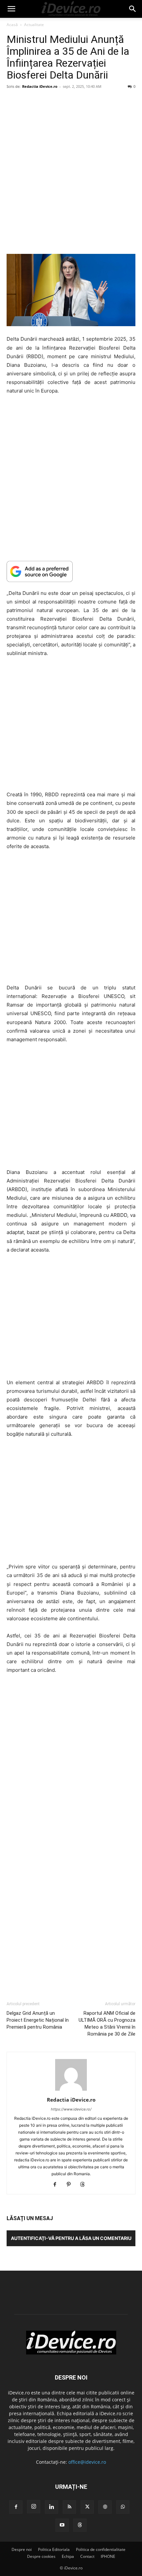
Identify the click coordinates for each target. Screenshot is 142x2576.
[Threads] (85, 2185)
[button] (11, 9)
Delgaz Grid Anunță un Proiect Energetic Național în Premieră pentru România (38, 2020)
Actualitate (34, 25)
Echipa (68, 2556)
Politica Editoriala (54, 2549)
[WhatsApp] (123, 2507)
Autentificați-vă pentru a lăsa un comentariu (71, 2238)
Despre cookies (41, 2556)
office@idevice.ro (87, 2462)
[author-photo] (71, 2091)
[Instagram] (34, 2507)
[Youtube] (62, 2525)
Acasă (12, 25)
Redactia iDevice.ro (40, 86)
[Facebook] (57, 2185)
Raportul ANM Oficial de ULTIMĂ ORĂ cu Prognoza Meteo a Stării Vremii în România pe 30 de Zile (107, 2024)
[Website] (105, 2507)
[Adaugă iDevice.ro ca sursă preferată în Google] (71, 571)
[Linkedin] (52, 2507)
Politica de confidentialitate (101, 2549)
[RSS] (69, 2507)
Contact (87, 2556)
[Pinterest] (71, 2185)
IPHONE (108, 2556)
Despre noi (22, 2549)
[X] (87, 2507)
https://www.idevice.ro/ (71, 2109)
